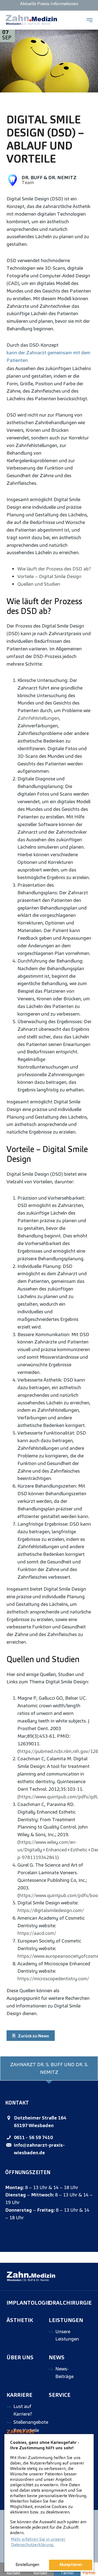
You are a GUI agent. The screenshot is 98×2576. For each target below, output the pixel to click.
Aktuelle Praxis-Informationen (49, 4)
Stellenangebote (31, 2422)
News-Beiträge (64, 2372)
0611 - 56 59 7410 (33, 2137)
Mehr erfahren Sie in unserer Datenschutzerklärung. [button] (38, 2542)
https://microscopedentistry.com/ (53, 1978)
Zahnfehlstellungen (38, 718)
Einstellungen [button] (27, 2565)
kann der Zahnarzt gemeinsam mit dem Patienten (48, 356)
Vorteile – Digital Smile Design (49, 576)
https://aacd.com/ (37, 1933)
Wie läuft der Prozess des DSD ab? (54, 569)
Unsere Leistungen (67, 2335)
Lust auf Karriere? (23, 2410)
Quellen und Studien (39, 584)
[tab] (49, 2068)
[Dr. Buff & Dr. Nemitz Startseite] (31, 20)
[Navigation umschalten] (90, 20)
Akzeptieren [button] (71, 2565)
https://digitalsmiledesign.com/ (51, 1910)
